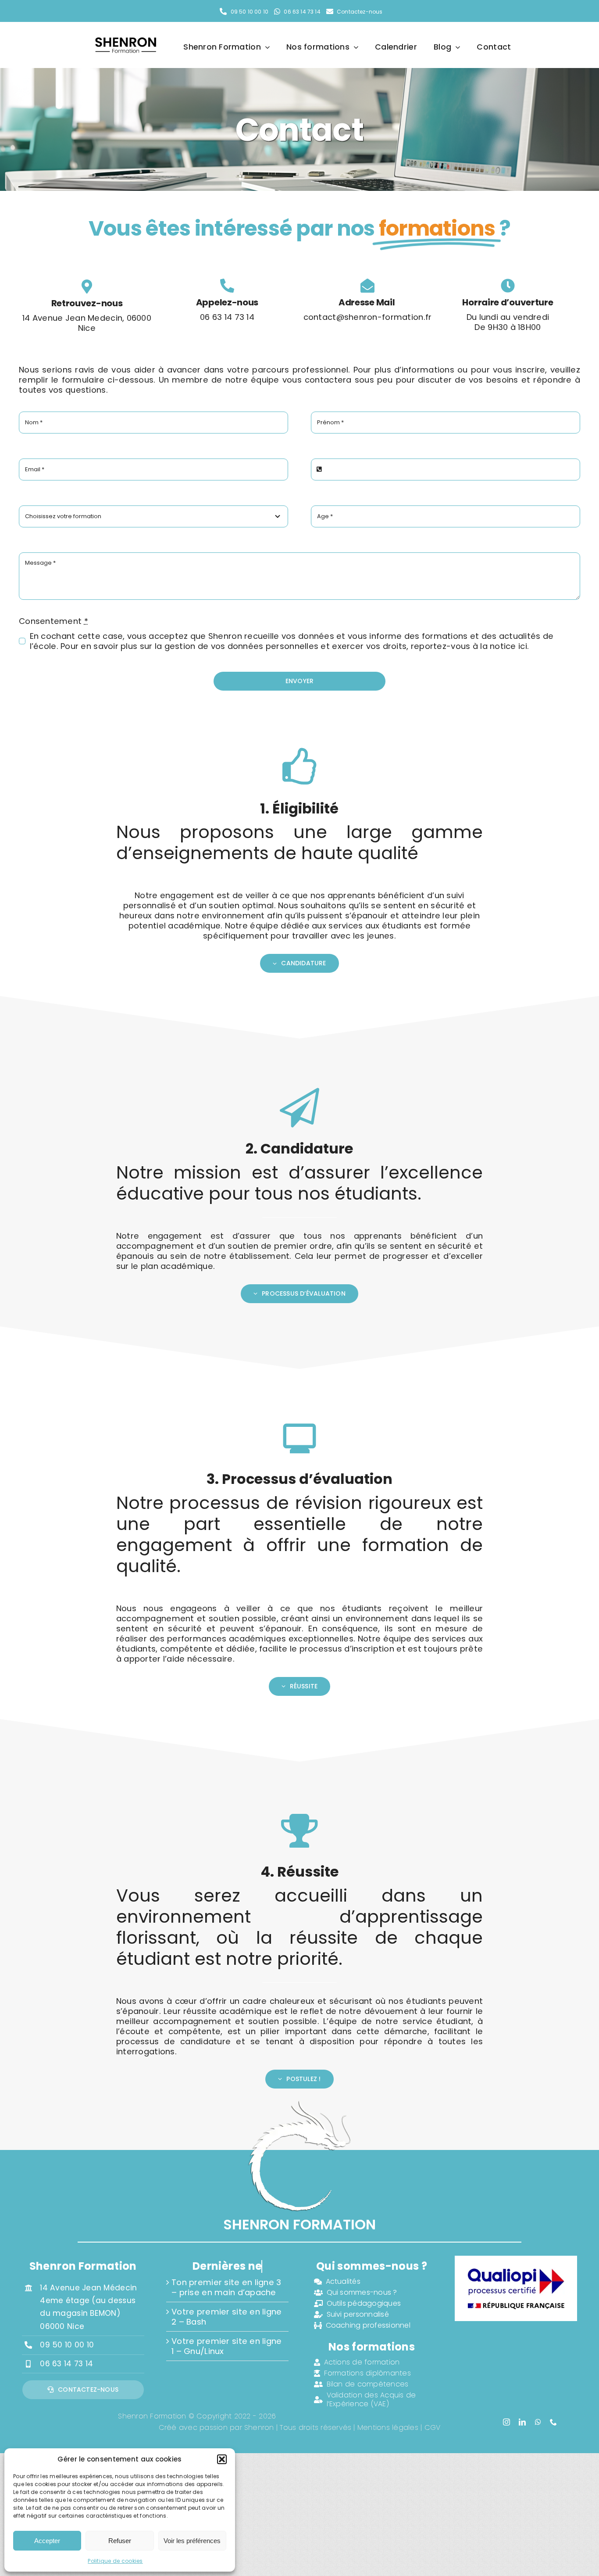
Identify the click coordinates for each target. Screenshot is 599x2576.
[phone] (553, 2422)
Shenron (259, 2427)
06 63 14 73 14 (66, 2364)
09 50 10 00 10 (67, 2345)
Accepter (47, 2541)
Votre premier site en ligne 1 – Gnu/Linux (226, 2346)
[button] (222, 2459)
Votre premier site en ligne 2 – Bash (226, 2317)
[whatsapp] (538, 2422)
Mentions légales (388, 2427)
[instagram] (506, 2422)
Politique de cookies (115, 2561)
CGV (433, 2427)
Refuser (120, 2541)
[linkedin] (522, 2422)
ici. (524, 646)
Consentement (53, 621)
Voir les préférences (192, 2541)
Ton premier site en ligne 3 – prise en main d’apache (226, 2287)
